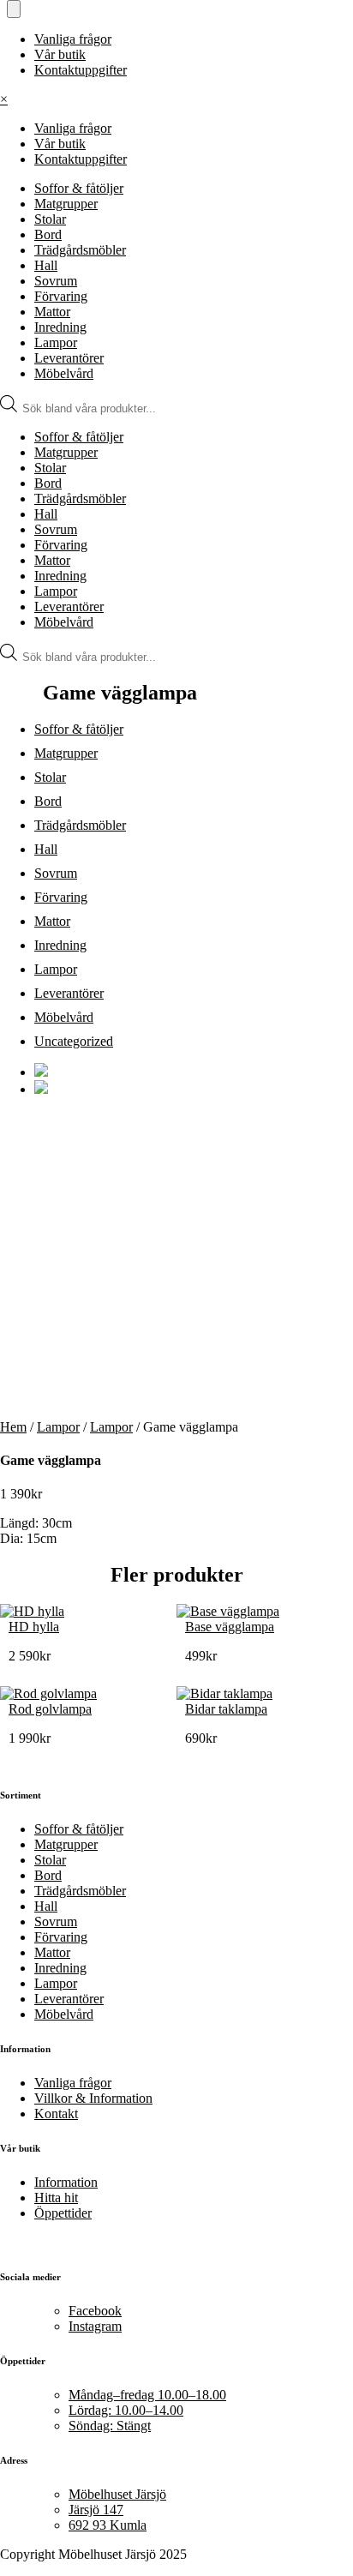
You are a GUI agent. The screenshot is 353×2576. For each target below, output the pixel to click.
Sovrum (56, 281)
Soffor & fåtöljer (79, 188)
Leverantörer (69, 358)
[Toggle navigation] (14, 9)
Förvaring (61, 296)
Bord (48, 234)
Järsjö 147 (96, 2510)
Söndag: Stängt (110, 2426)
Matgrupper (66, 204)
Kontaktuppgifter (81, 70)
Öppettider (63, 2213)
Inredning (60, 327)
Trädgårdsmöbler (80, 250)
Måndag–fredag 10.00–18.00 (147, 2395)
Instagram (95, 2326)
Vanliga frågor (73, 39)
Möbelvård (64, 373)
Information (66, 2182)
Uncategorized (74, 1041)
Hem (13, 1427)
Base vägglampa (230, 1627)
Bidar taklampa (226, 1709)
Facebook (95, 2311)
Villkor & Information (93, 2098)
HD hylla (34, 1627)
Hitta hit (56, 2198)
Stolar (50, 219)
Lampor (56, 342)
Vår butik (60, 54)
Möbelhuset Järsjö (117, 2494)
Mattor (52, 312)
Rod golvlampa (50, 1709)
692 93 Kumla (108, 2525)
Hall (46, 265)
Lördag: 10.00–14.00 (126, 2410)
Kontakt (56, 2114)
